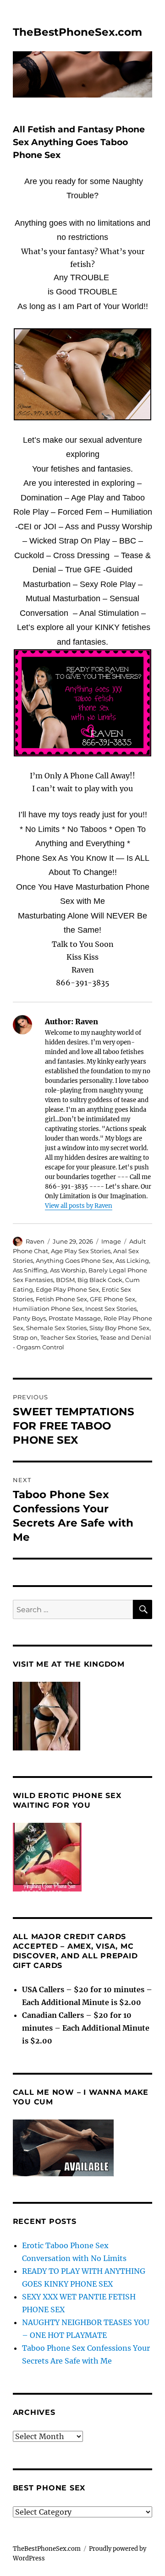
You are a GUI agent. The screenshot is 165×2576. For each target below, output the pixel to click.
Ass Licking (132, 1261)
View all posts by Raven (79, 1206)
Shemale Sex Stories (56, 1328)
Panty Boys (29, 1318)
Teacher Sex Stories (69, 1337)
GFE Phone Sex (113, 1299)
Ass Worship (68, 1270)
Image (111, 1241)
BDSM (65, 1280)
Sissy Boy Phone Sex (119, 1328)
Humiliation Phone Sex (48, 1309)
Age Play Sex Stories (81, 1251)
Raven (35, 1241)
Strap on (25, 1337)
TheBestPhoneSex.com (77, 32)
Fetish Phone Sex (61, 1299)
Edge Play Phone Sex (67, 1289)
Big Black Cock (100, 1280)
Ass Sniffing (30, 1270)
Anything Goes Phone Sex (74, 1261)
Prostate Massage (75, 1318)
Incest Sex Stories (111, 1309)
